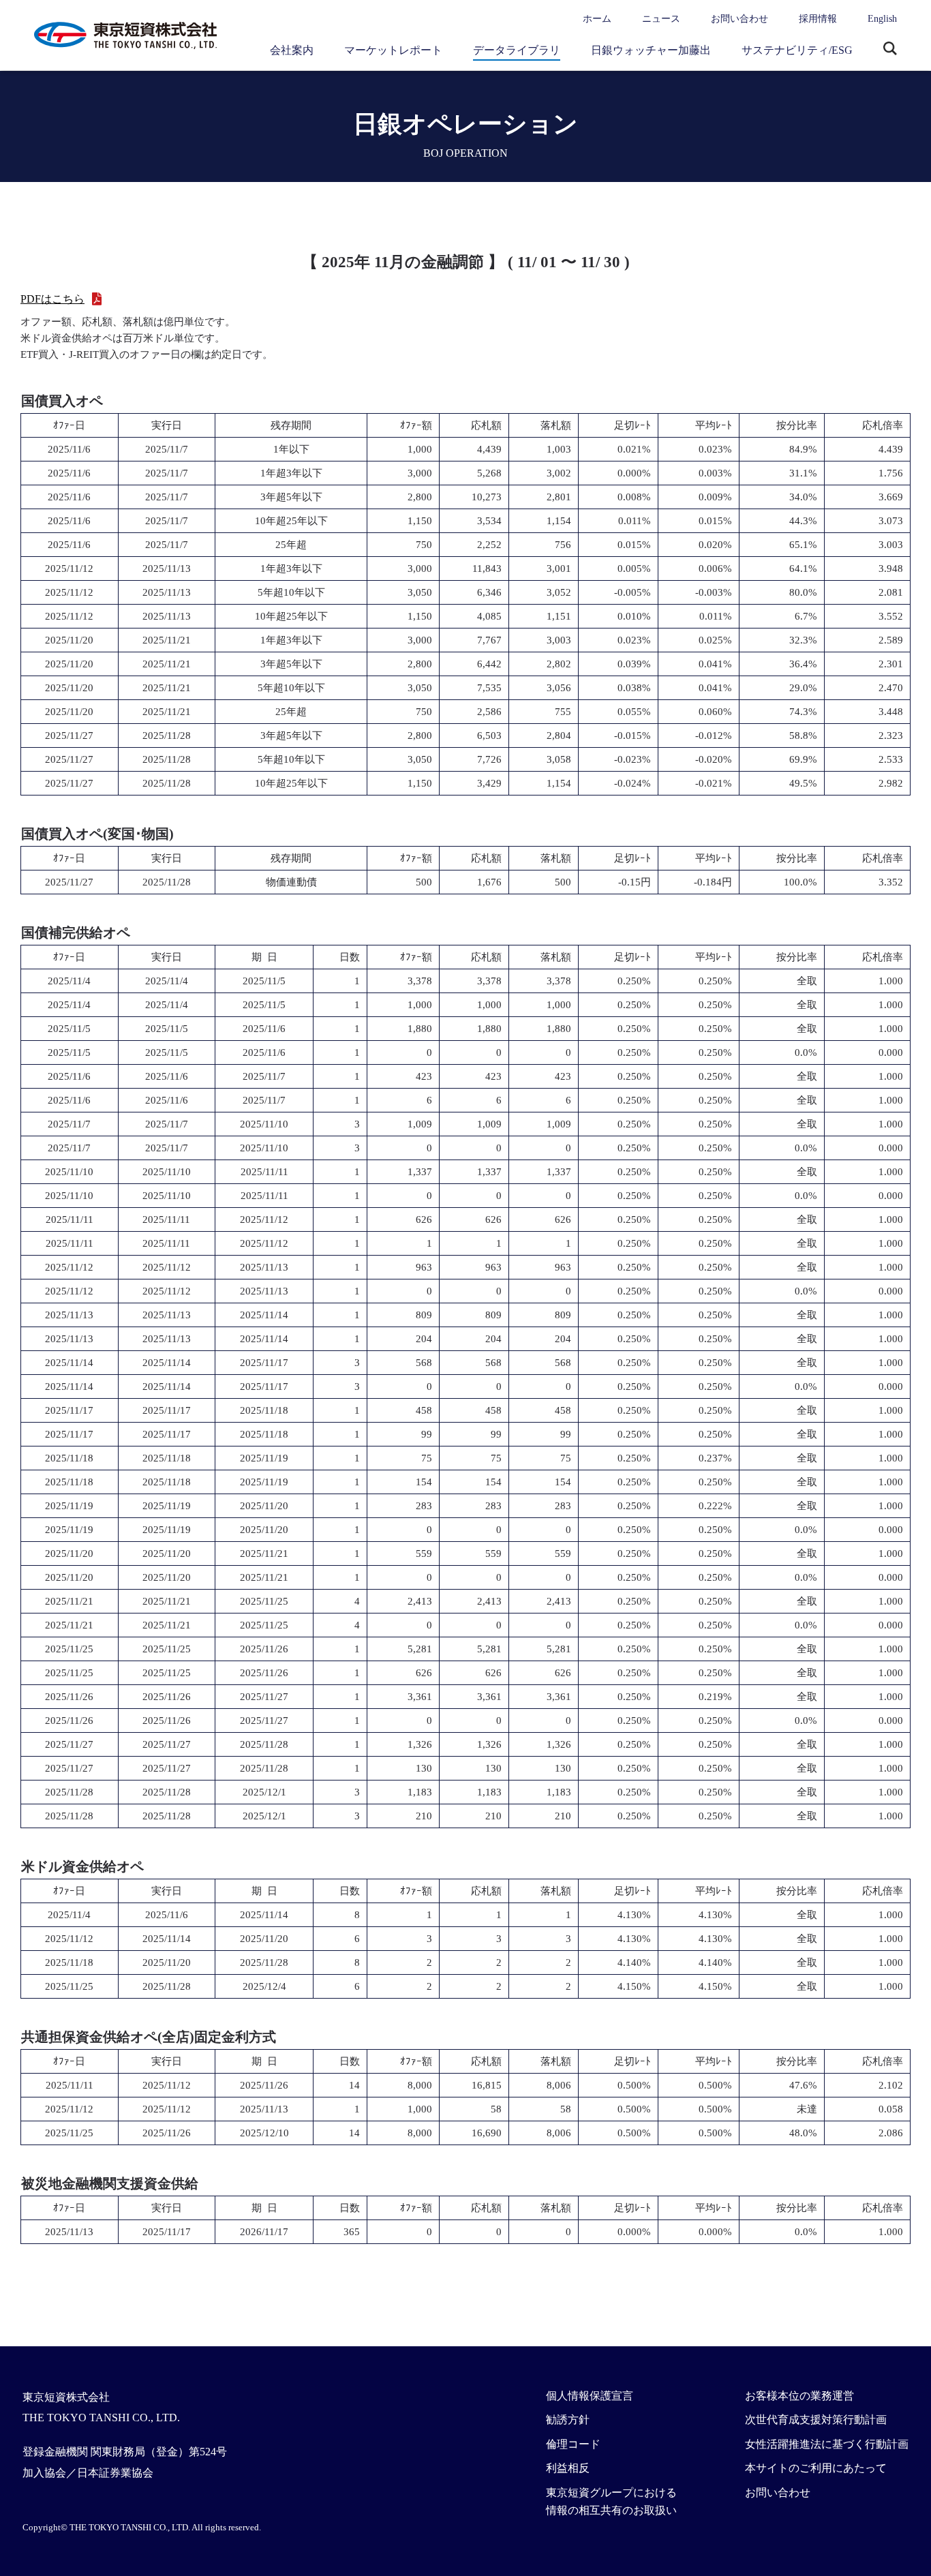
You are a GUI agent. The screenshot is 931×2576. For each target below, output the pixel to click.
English (882, 19)
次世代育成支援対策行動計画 (816, 2420)
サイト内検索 (890, 50)
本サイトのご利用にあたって (816, 2468)
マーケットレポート (393, 50)
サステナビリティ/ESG (797, 50)
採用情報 (818, 19)
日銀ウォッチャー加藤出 (651, 50)
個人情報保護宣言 (590, 2396)
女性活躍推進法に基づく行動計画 (827, 2444)
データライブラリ (517, 50)
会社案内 (292, 50)
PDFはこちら (52, 299)
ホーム (597, 19)
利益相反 (568, 2468)
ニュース (661, 19)
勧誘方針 (568, 2420)
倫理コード (573, 2444)
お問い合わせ (739, 19)
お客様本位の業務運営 (799, 2396)
